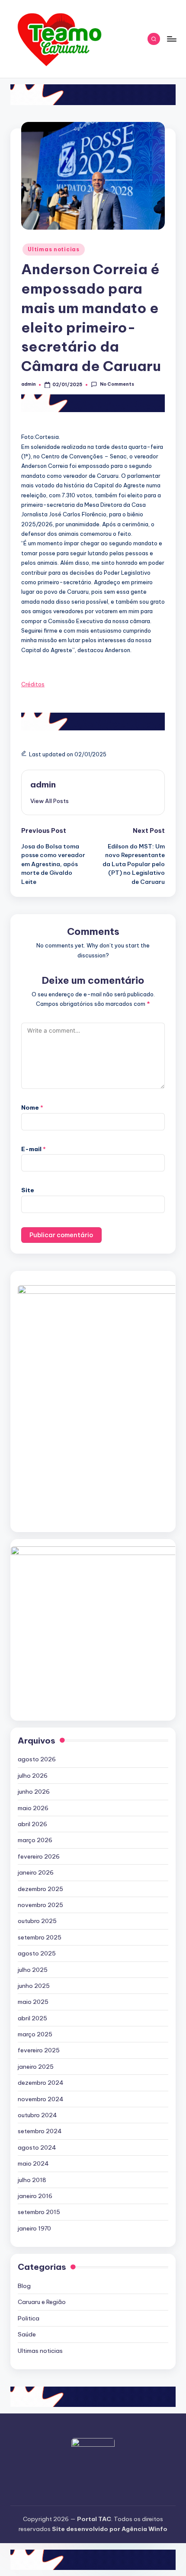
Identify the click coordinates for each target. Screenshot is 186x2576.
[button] (50, 801)
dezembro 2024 (41, 2083)
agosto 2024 (37, 2147)
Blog (24, 2286)
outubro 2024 (37, 2115)
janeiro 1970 (34, 2228)
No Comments (117, 384)
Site (28, 1190)
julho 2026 (33, 1776)
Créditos (33, 684)
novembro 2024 (41, 2099)
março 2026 (35, 1840)
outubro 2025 (37, 1921)
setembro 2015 (39, 2212)
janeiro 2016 (35, 2196)
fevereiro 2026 (39, 1856)
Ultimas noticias (54, 249)
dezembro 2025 (40, 1889)
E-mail (34, 1149)
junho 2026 (34, 1792)
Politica (29, 2318)
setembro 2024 (40, 2131)
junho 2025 (34, 1986)
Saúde (27, 2334)
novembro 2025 (40, 1905)
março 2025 (35, 2034)
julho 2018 (32, 2180)
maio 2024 (33, 2163)
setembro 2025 (40, 1937)
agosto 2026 (37, 1759)
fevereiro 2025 (39, 2050)
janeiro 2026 (36, 1872)
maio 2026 (33, 1808)
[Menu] (171, 39)
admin (43, 784)
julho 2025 (33, 1970)
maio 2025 (33, 2002)
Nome (32, 1107)
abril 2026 (32, 1824)
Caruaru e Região (42, 2302)
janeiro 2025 (36, 2067)
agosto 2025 (37, 1953)
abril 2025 (32, 2018)
